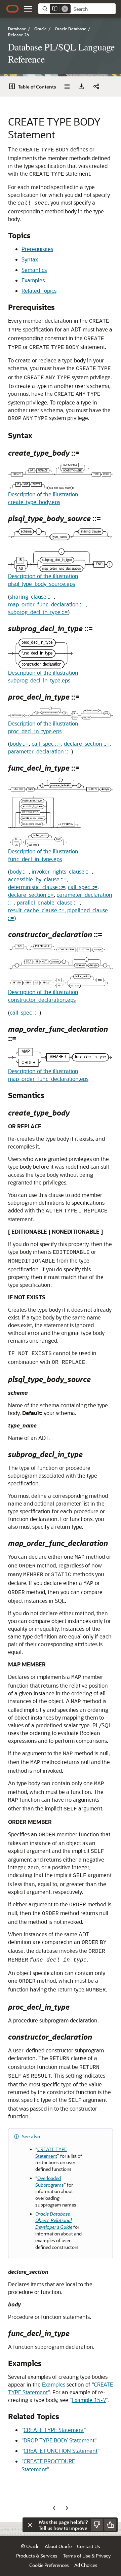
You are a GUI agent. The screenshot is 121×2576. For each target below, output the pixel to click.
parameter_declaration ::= (40, 751)
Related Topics (39, 291)
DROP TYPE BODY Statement (59, 2440)
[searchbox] (93, 9)
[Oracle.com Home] (12, 9)
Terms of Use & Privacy (87, 2556)
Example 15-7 (89, 2400)
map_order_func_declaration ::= (47, 604)
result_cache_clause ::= (36, 910)
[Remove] (65, 9)
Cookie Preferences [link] (49, 2565)
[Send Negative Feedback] (97, 2525)
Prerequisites (37, 249)
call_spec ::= (46, 744)
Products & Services (37, 2556)
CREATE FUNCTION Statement (61, 2451)
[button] (28, 9)
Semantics (34, 270)
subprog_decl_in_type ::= (38, 612)
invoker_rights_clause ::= (62, 871)
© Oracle (30, 2546)
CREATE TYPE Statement (54, 2430)
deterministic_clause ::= (37, 887)
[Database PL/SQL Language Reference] (67, 86)
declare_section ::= (87, 744)
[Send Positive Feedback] (110, 2525)
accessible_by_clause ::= (37, 879)
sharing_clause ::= (32, 596)
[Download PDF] (81, 86)
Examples (33, 280)
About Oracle (58, 2546)
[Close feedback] (30, 2525)
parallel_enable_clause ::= (48, 902)
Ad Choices (86, 2565)
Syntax (30, 259)
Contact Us (89, 2546)
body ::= (19, 744)
